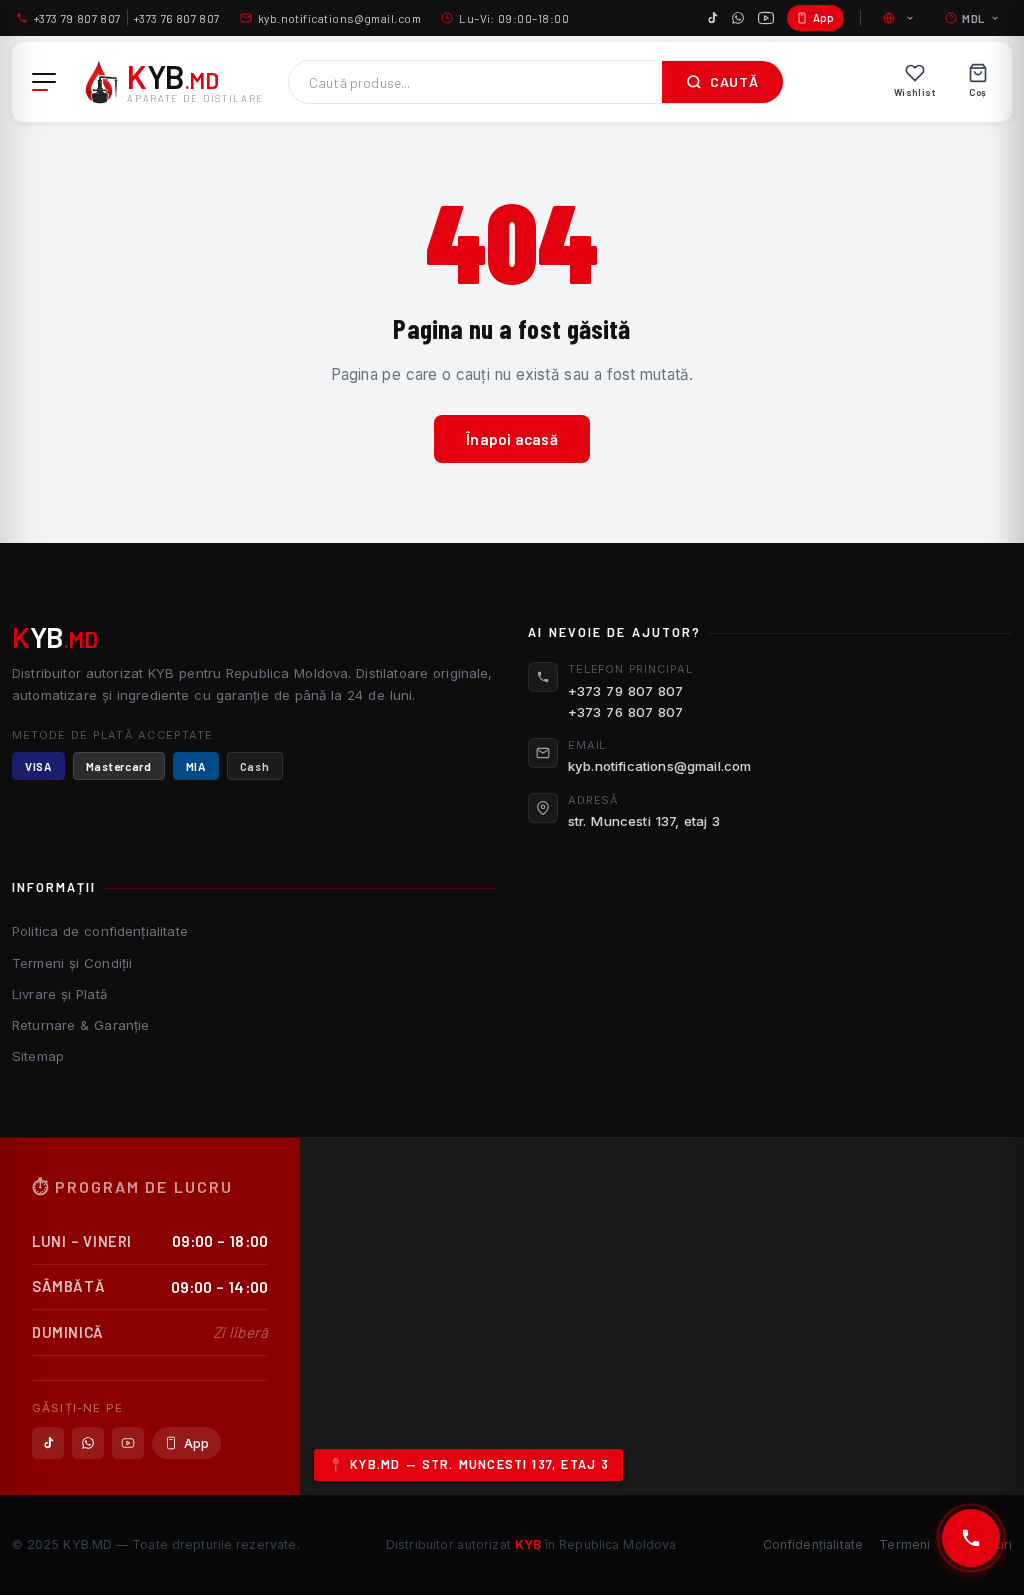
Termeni (904, 1544)
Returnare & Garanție (80, 1025)
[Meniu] (44, 82)
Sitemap (38, 1056)
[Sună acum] (971, 1538)
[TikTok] (712, 18)
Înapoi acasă (512, 439)
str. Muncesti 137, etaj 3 (644, 821)
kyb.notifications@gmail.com (339, 18)
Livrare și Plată (59, 994)
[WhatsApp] (738, 18)
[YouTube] (766, 18)
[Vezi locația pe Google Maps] (662, 1317)
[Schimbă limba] (900, 18)
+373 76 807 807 (177, 18)
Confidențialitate (813, 1544)
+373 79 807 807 (77, 18)
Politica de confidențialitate (100, 931)
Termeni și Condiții (72, 963)
